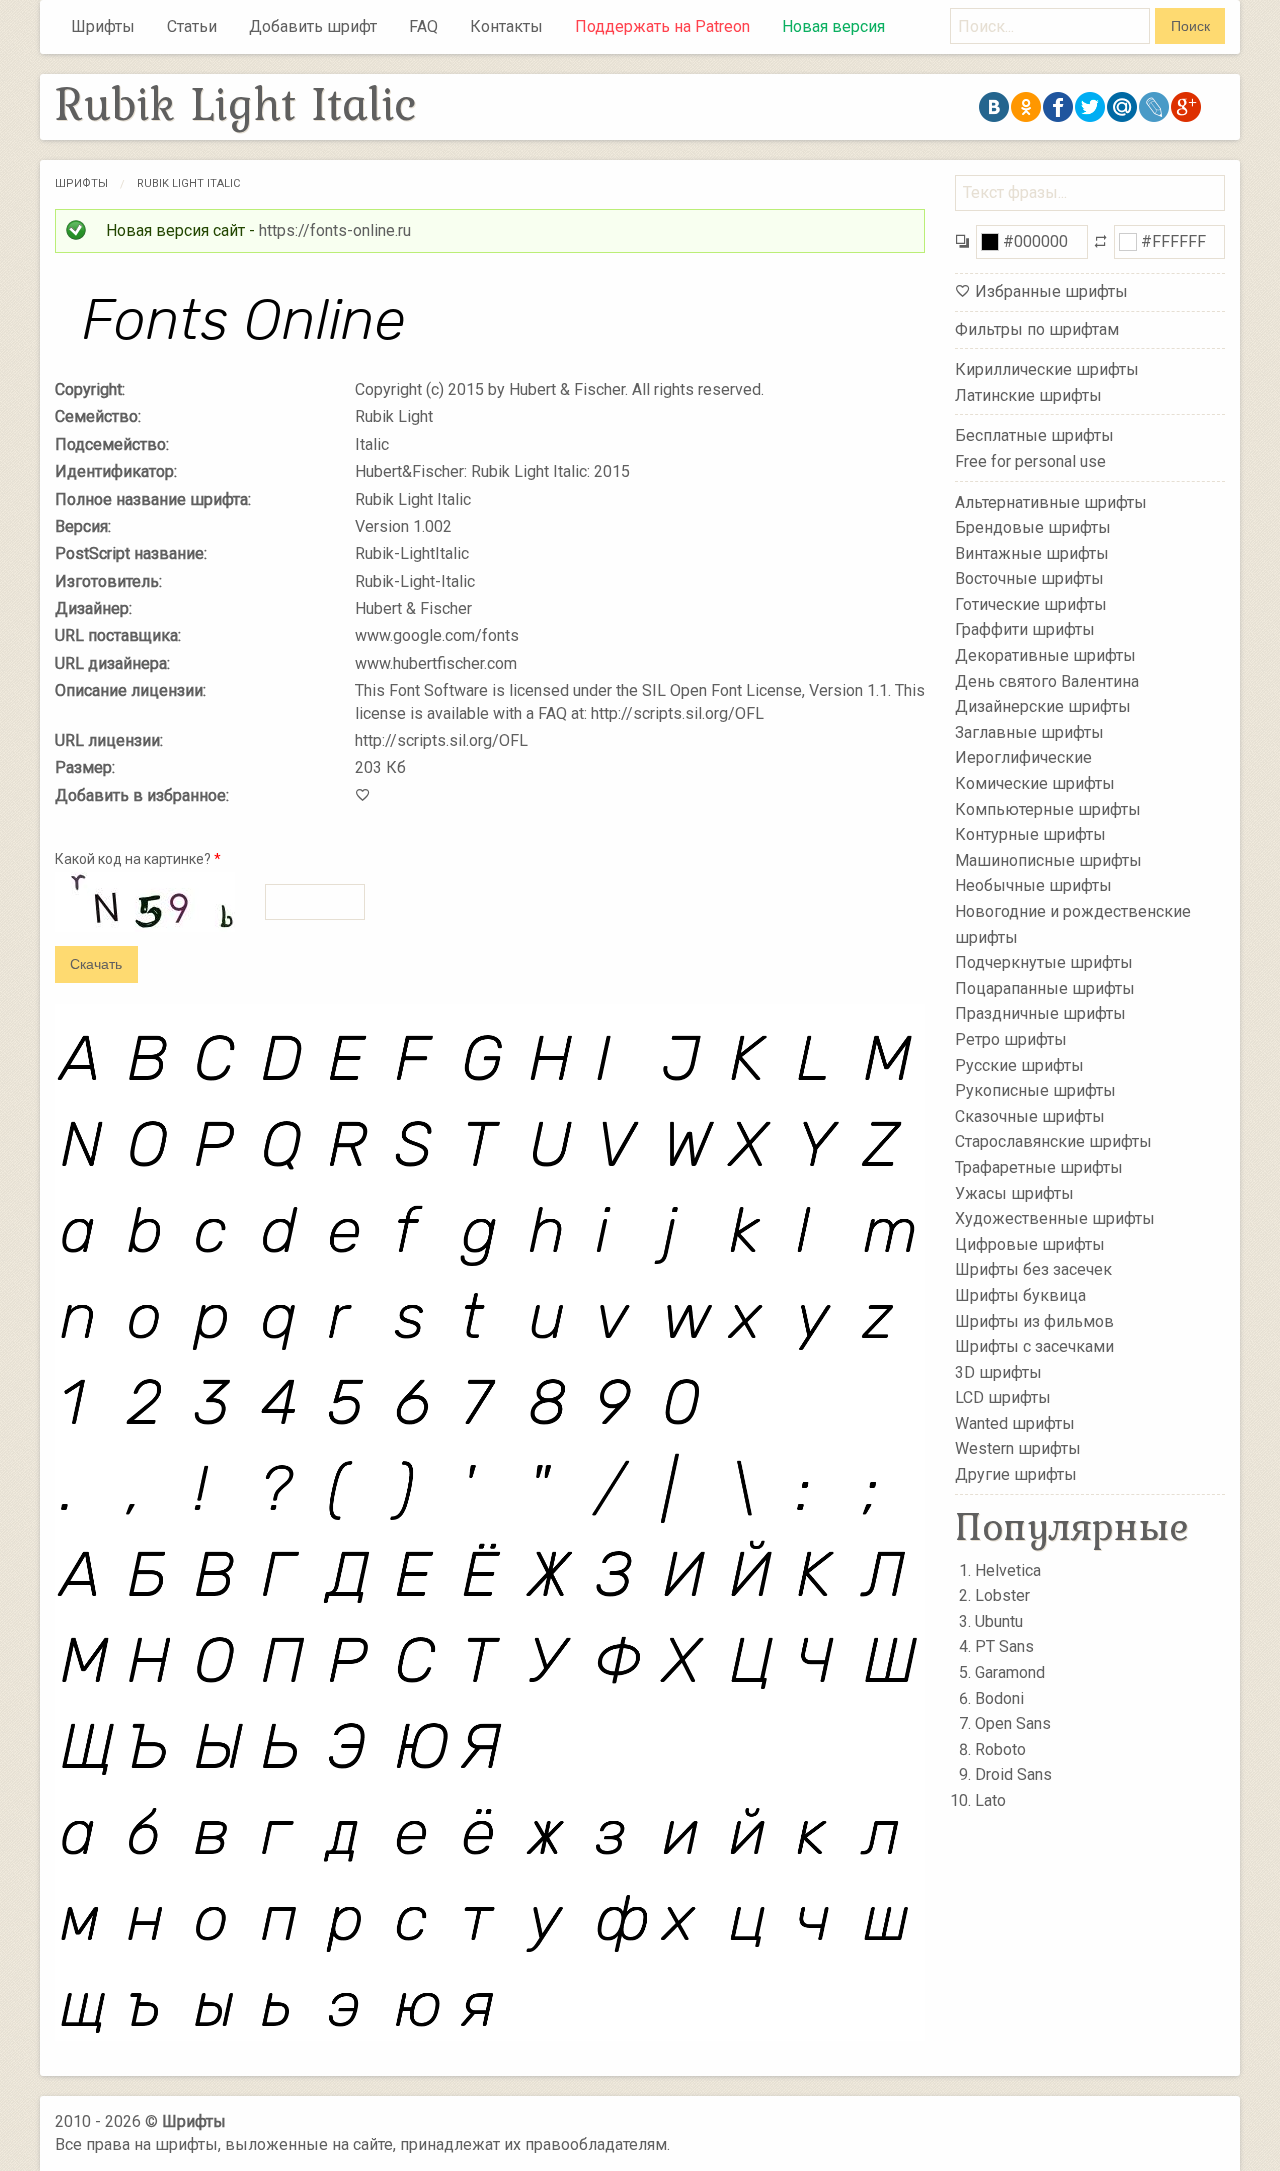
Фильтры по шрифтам (1037, 329)
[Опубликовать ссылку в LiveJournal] (1154, 107)
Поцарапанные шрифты (1045, 988)
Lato (990, 1800)
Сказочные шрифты (1030, 1116)
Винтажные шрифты (1032, 552)
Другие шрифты (1016, 1474)
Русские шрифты (1019, 1064)
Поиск (1190, 26)
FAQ (423, 26)
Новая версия (833, 26)
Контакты (506, 26)
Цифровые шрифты (1030, 1244)
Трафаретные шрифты (1039, 1167)
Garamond (1010, 1672)
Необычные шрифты (1033, 885)
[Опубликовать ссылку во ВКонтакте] (994, 107)
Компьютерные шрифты (1048, 808)
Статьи (192, 26)
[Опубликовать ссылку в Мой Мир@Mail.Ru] (1122, 107)
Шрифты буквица (1020, 1295)
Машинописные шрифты (1048, 860)
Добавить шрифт (313, 26)
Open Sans (1013, 1723)
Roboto (1000, 1749)
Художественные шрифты (1055, 1218)
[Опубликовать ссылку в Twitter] (1090, 107)
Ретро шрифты (1011, 1039)
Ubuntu (999, 1621)
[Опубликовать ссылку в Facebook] (1058, 107)
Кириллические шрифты (1047, 369)
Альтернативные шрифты (1051, 501)
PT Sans (1004, 1646)
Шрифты (103, 26)
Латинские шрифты (1028, 395)
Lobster (1002, 1595)
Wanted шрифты (1015, 1423)
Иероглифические (1023, 757)
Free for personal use (1030, 461)
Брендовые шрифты (1033, 527)
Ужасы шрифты (1014, 1192)
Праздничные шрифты (1040, 1013)
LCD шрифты (1003, 1397)
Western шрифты (1018, 1448)
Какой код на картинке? (138, 859)
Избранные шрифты (1051, 291)
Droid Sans (1013, 1774)
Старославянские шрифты (1053, 1141)
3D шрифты (998, 1371)
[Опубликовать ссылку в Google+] (1186, 107)
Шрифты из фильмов (1034, 1320)
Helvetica (1008, 1570)
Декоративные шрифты (1045, 655)
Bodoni (999, 1698)
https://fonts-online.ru (335, 230)
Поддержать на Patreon (662, 26)
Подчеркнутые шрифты (1044, 962)
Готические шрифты (1031, 604)
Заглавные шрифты (1029, 732)
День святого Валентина (1047, 680)
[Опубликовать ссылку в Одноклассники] (1026, 107)
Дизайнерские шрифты (1043, 706)
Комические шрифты (1035, 783)
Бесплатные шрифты (1034, 435)
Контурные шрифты (1030, 834)
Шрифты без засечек (1033, 1269)
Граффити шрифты (1025, 629)
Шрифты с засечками (1034, 1346)
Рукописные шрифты (1035, 1090)
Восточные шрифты (1029, 578)
